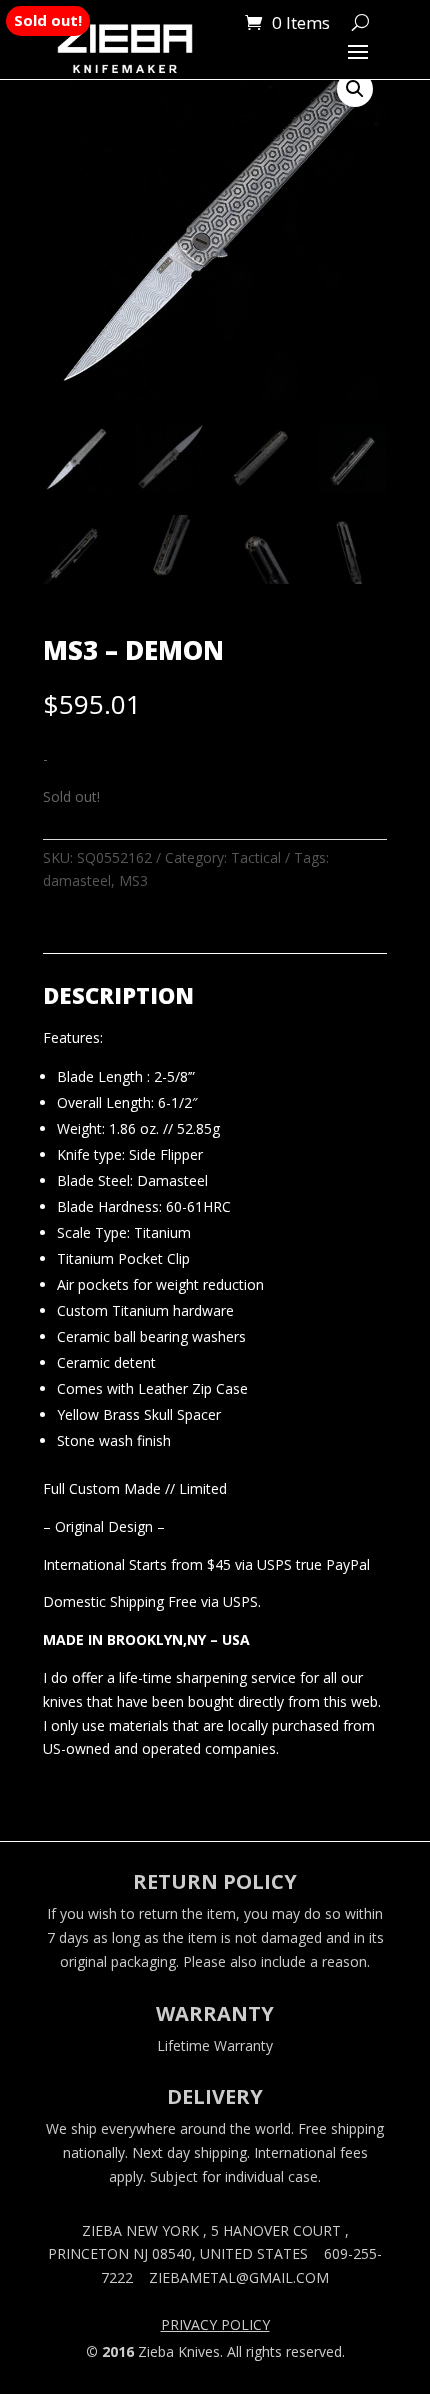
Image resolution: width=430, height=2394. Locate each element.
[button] (355, 89)
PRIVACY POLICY (215, 2326)
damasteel (77, 880)
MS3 (133, 880)
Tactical (256, 857)
